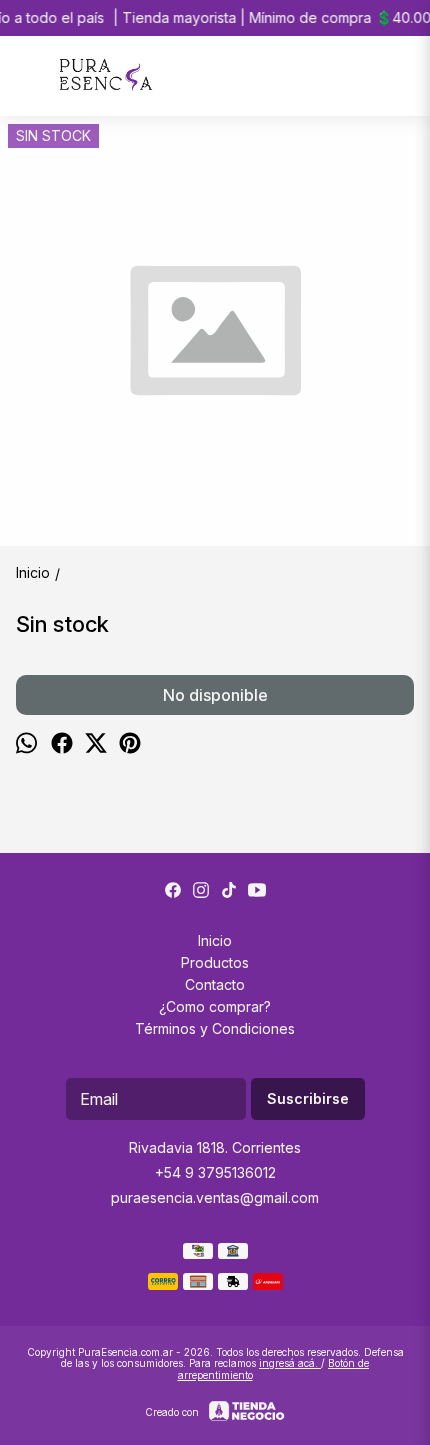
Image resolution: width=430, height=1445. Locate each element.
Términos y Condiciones (215, 1028)
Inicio (215, 940)
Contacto (215, 984)
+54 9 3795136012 (215, 1172)
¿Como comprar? (215, 1006)
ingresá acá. (290, 1363)
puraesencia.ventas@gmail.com (215, 1197)
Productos (215, 962)
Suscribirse (308, 1098)
